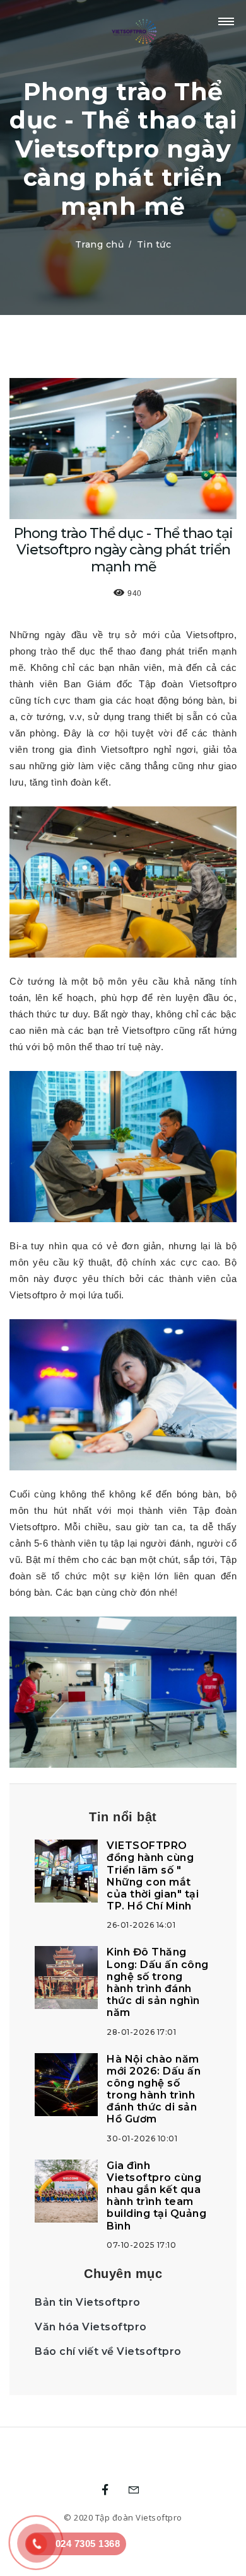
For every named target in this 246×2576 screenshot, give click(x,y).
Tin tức (154, 244)
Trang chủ (100, 244)
